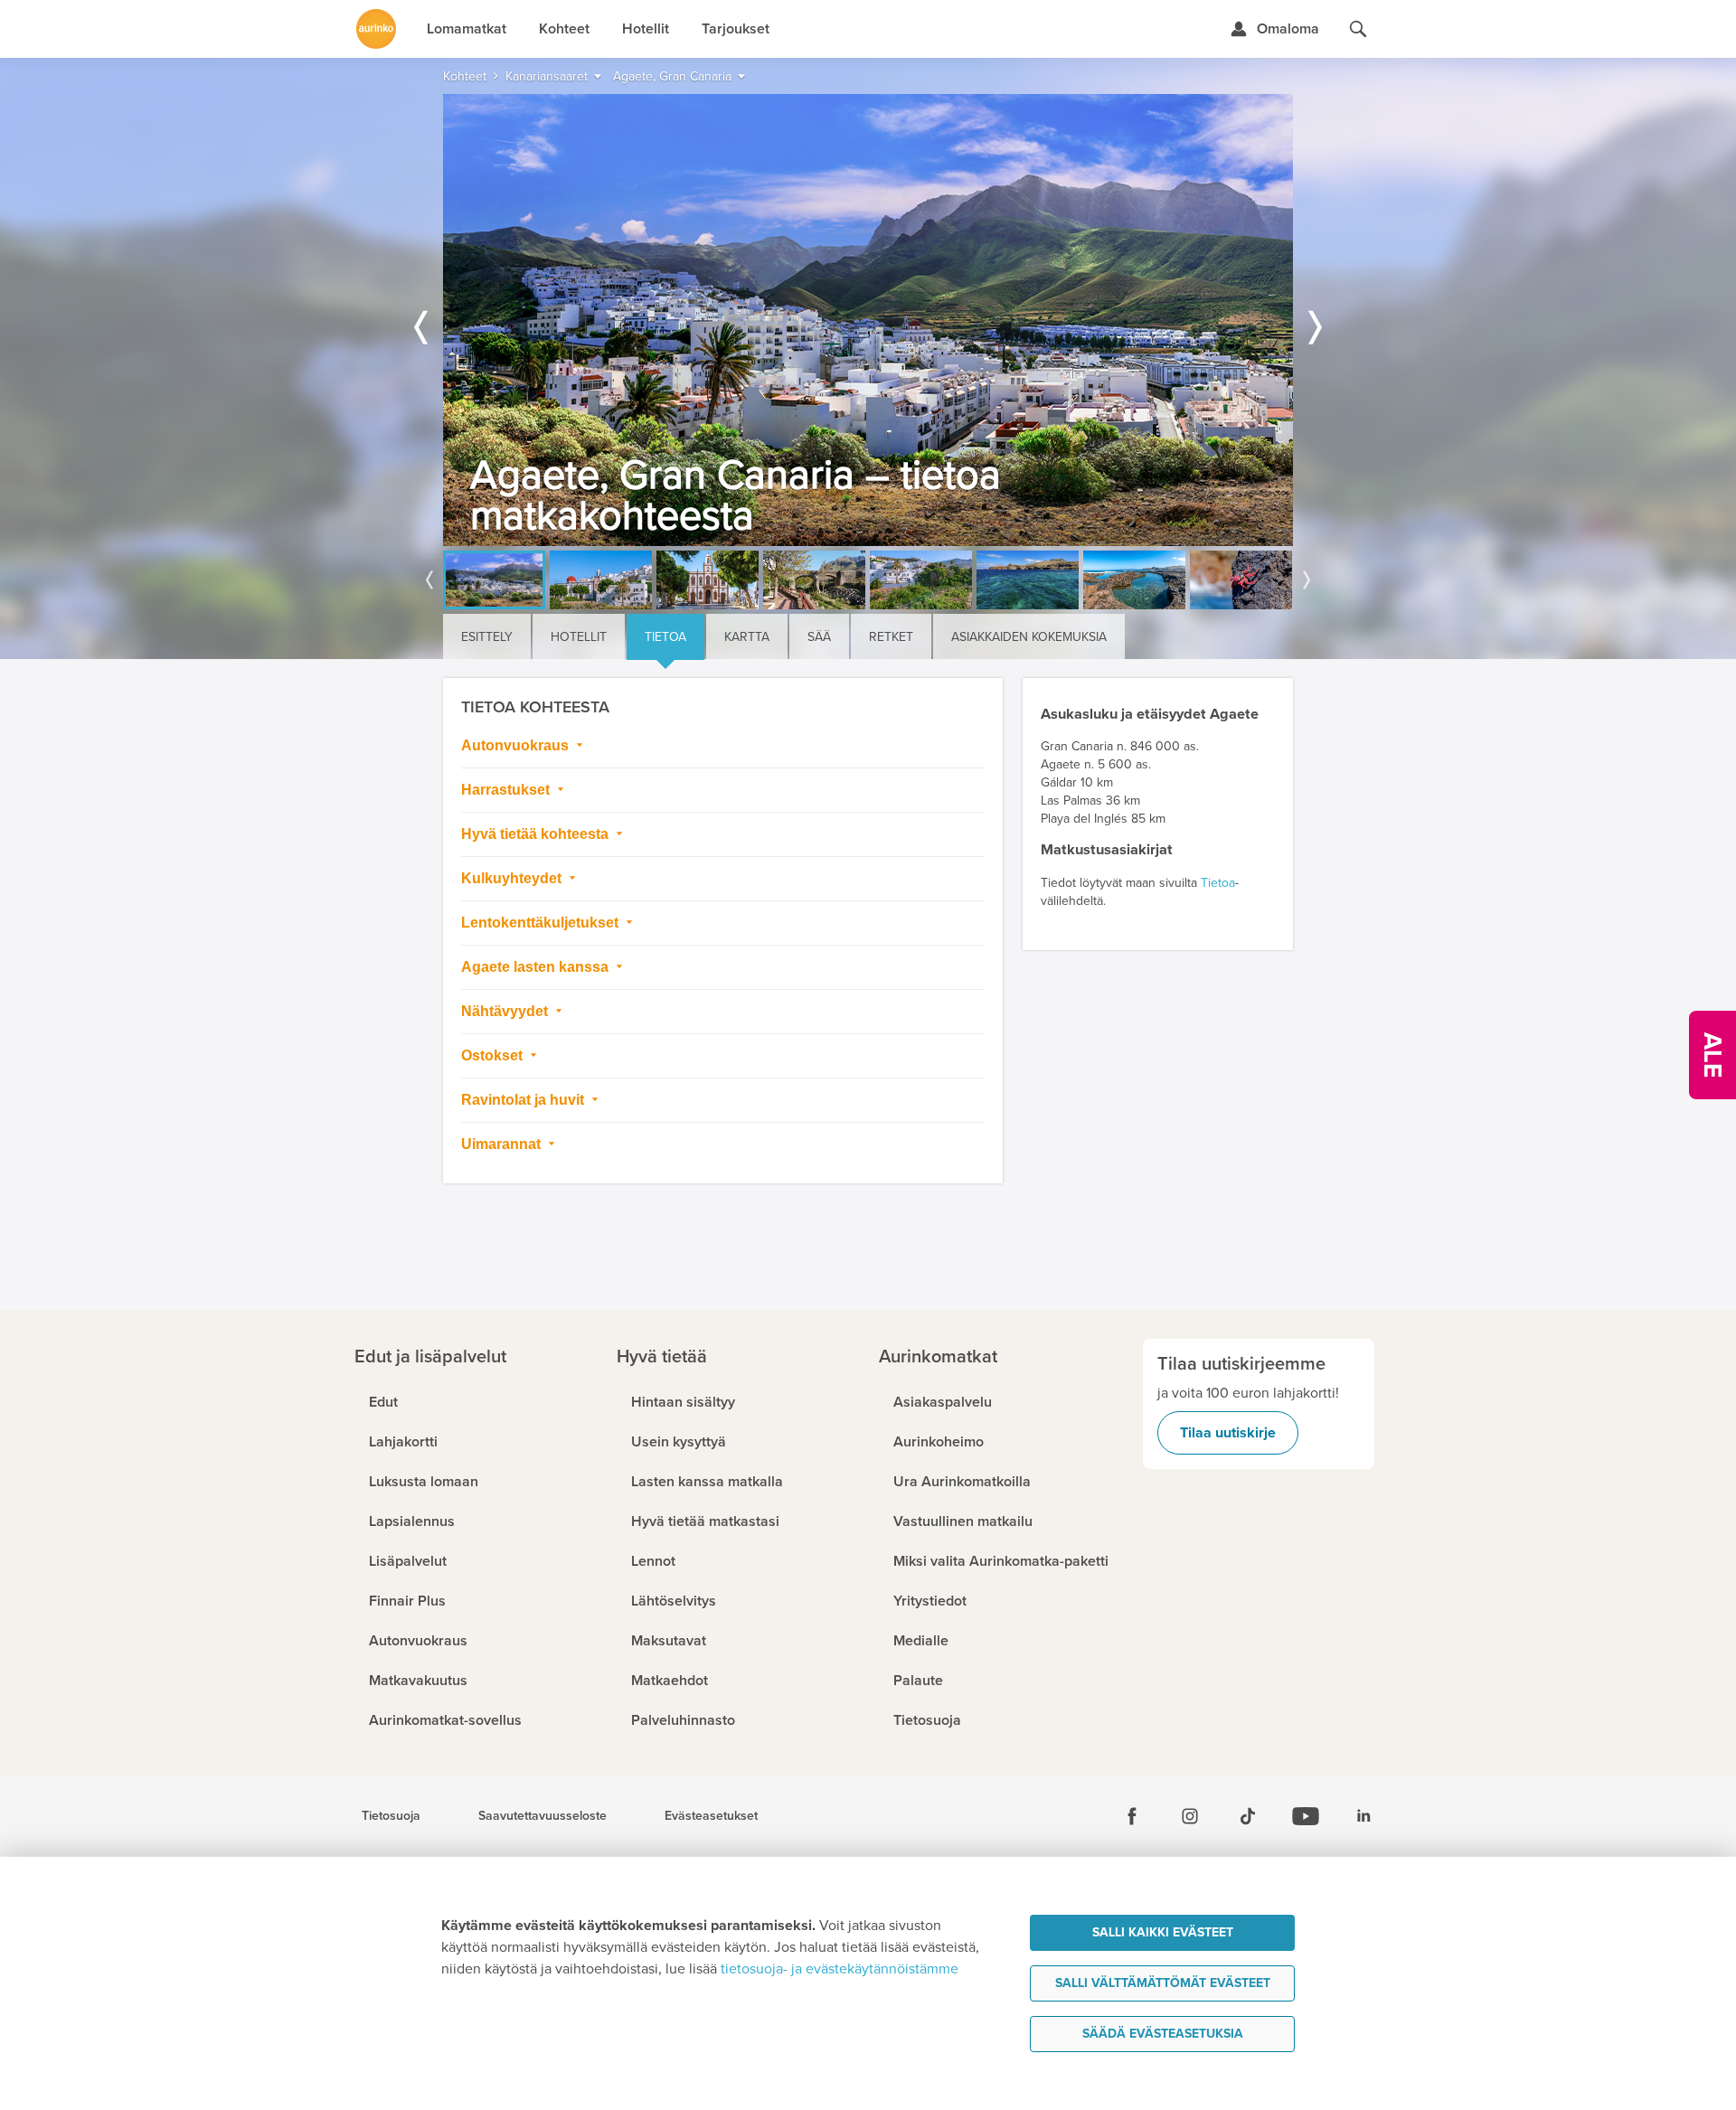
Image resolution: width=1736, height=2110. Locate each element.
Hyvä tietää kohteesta (537, 834)
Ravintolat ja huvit (524, 1100)
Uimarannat (503, 1144)
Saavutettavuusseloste (542, 1816)
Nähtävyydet (506, 1011)
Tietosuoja (391, 1816)
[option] (868, 320)
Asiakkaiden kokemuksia (1029, 637)
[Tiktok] (1248, 1816)
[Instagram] (1190, 1816)
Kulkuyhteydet (513, 878)
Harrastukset (507, 790)
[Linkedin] (1363, 1816)
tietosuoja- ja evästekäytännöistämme (840, 1969)
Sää (819, 637)
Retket (891, 637)
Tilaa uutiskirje (1228, 1433)
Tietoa (665, 637)
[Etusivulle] (376, 29)
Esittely (487, 637)
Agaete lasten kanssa (537, 967)
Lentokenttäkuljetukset (542, 923)
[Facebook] (1132, 1816)
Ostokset (494, 1055)
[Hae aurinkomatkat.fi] (1358, 29)
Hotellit (579, 637)
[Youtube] (1306, 1816)
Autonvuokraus (517, 745)
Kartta (747, 637)
